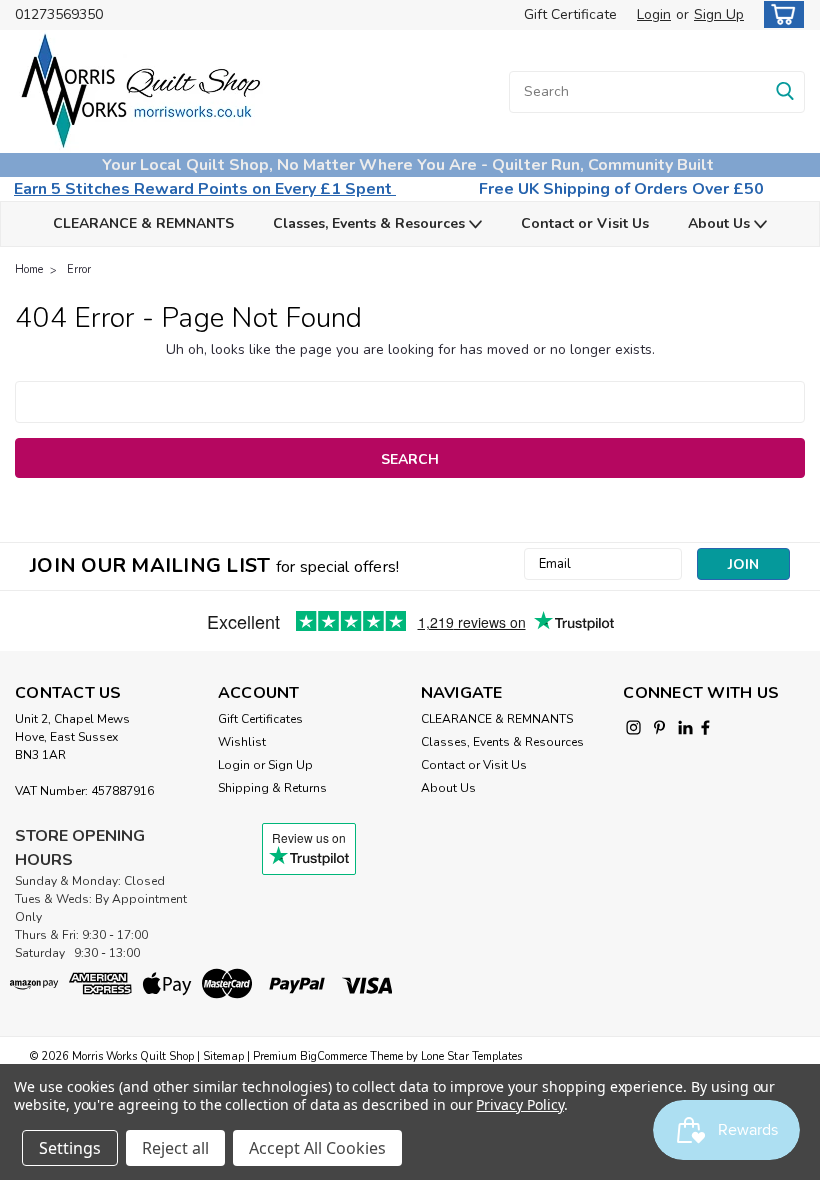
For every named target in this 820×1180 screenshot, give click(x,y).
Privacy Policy (519, 1104)
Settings (70, 1148)
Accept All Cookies (317, 1148)
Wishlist (242, 742)
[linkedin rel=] (685, 727)
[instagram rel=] (633, 727)
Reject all (175, 1148)
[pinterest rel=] (659, 727)
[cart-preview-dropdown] (779, 14)
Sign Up (719, 14)
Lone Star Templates (471, 1056)
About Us (721, 223)
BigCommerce (333, 1056)
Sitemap (223, 1056)
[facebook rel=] (705, 727)
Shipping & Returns (272, 788)
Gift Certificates (260, 719)
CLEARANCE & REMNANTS (143, 223)
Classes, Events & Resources (371, 223)
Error (79, 269)
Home (29, 269)
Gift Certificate (570, 14)
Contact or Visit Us (585, 223)
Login (654, 14)
